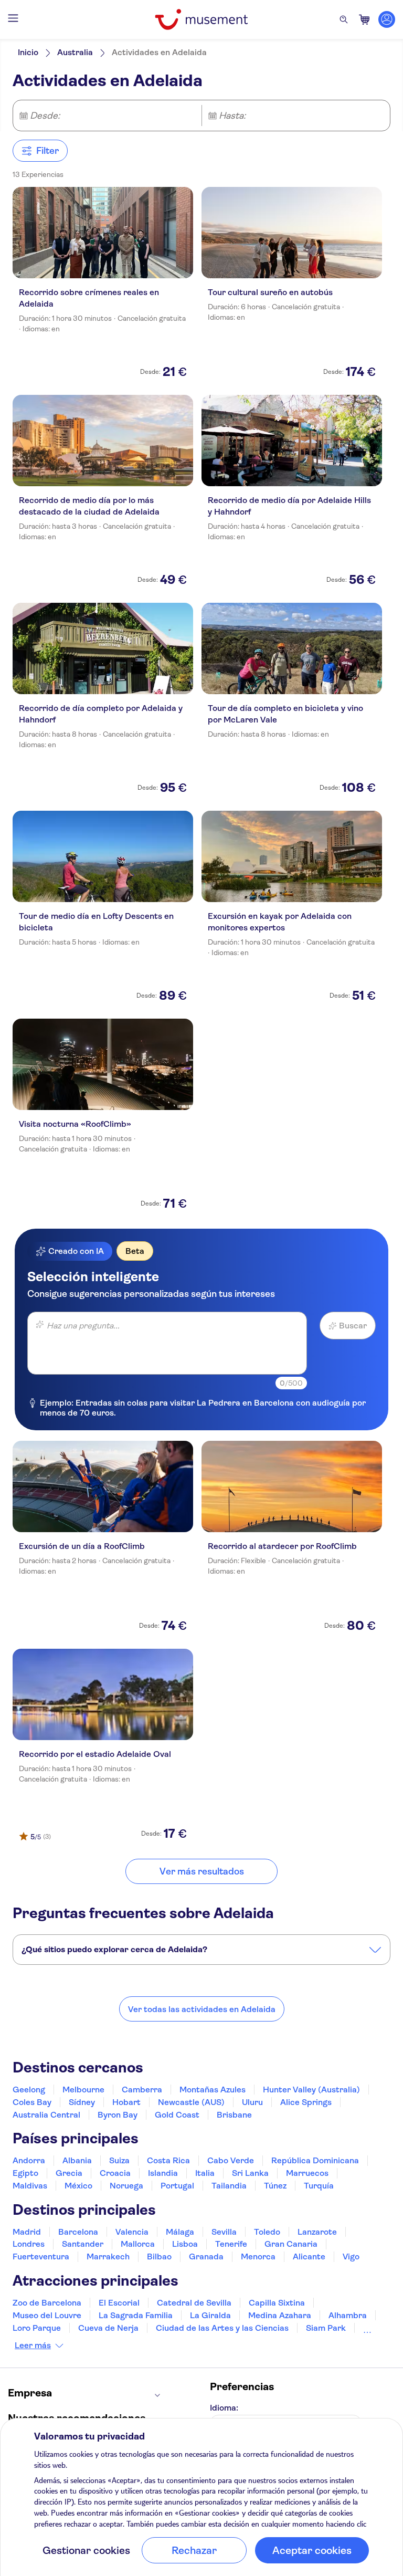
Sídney (82, 2102)
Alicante (309, 2256)
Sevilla (224, 2232)
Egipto (25, 2173)
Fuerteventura (41, 2256)
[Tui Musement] (201, 19)
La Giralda (210, 2315)
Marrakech (108, 2256)
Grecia (69, 2173)
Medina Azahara (280, 2315)
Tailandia (229, 2186)
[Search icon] (344, 19)
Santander (83, 2244)
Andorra (29, 2160)
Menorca (258, 2256)
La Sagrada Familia (136, 2315)
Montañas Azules (213, 2090)
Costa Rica (168, 2160)
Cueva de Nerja (108, 2328)
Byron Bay (118, 2115)
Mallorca (138, 2244)
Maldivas (30, 2186)
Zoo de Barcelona (47, 2303)
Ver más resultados (202, 1871)
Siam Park (326, 2328)
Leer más (33, 2345)
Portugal (177, 2186)
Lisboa (185, 2244)
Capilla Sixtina (277, 2303)
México (78, 2186)
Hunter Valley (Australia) (311, 2090)
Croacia (115, 2173)
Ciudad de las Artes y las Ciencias (222, 2328)
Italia (205, 2173)
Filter (47, 151)
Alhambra (348, 2315)
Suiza (119, 2160)
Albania (77, 2160)
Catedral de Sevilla (194, 2303)
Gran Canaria (291, 2244)
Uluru (252, 2102)
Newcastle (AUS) (191, 2102)
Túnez (275, 2186)
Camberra (142, 2090)
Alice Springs (306, 2102)
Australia (75, 52)
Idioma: (224, 2408)
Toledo (267, 2232)
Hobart (126, 2102)
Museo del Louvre (47, 2315)
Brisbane (234, 2115)
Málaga (180, 2232)
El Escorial (119, 2303)
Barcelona (78, 2232)
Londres (29, 2244)
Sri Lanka (250, 2173)
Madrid (27, 2232)
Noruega (126, 2186)
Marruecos (307, 2173)
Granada (206, 2256)
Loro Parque (37, 2328)
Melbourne (83, 2090)
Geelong (29, 2090)
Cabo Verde (231, 2160)
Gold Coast (177, 2115)
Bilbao (159, 2256)
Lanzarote (317, 2232)
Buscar (353, 1326)
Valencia (132, 2232)
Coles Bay (32, 2102)
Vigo (351, 2256)
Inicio (28, 52)
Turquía (319, 2186)
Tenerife (231, 2244)
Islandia (163, 2173)
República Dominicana (315, 2160)
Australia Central (46, 2115)
